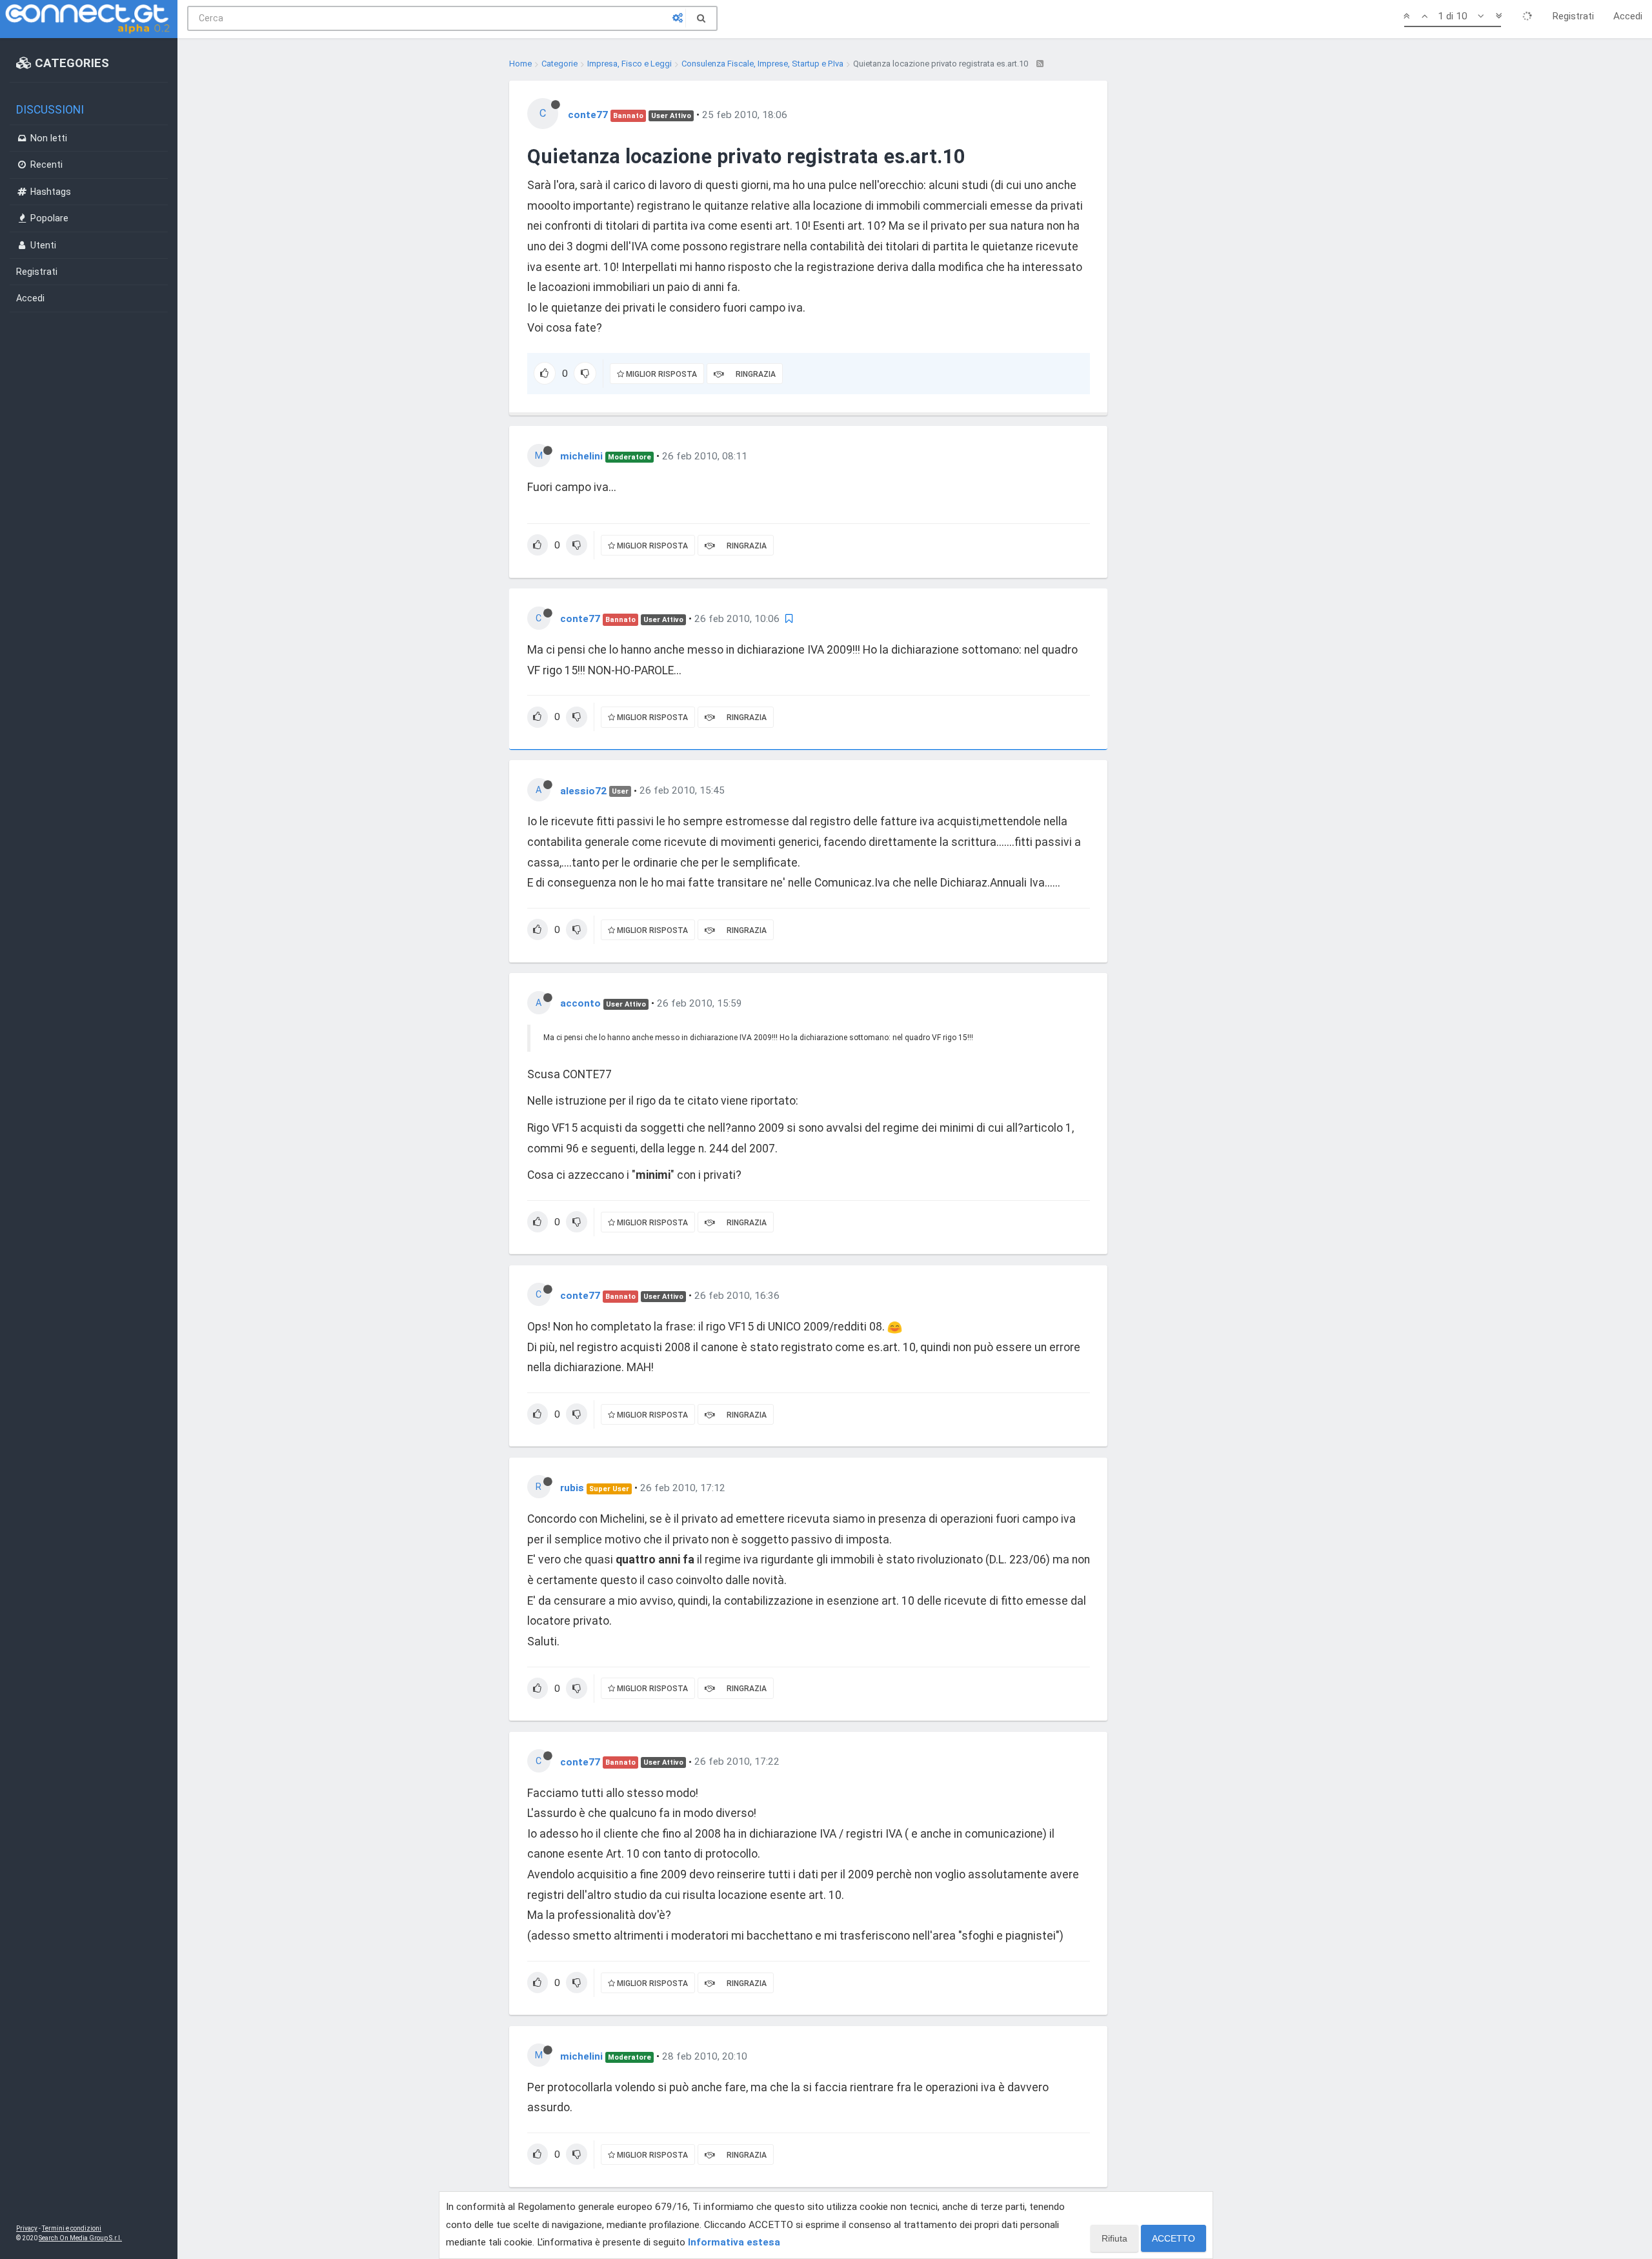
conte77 (588, 115)
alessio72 (583, 790)
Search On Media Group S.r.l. (80, 2238)
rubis (572, 1488)
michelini (581, 456)
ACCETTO (1174, 2238)
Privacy (27, 2228)
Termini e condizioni (72, 2228)
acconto (580, 1003)
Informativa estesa (734, 2242)
